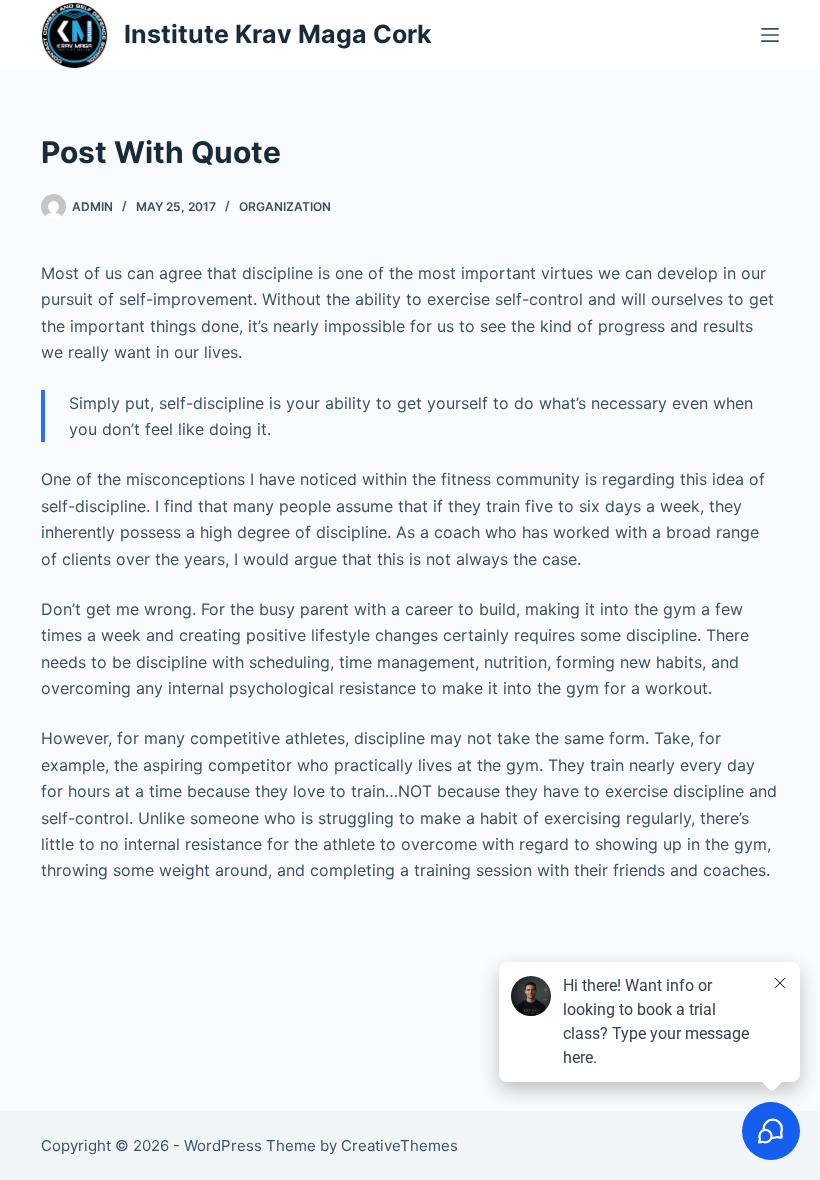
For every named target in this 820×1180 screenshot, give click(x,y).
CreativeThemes (399, 1145)
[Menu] (770, 35)
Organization (285, 206)
